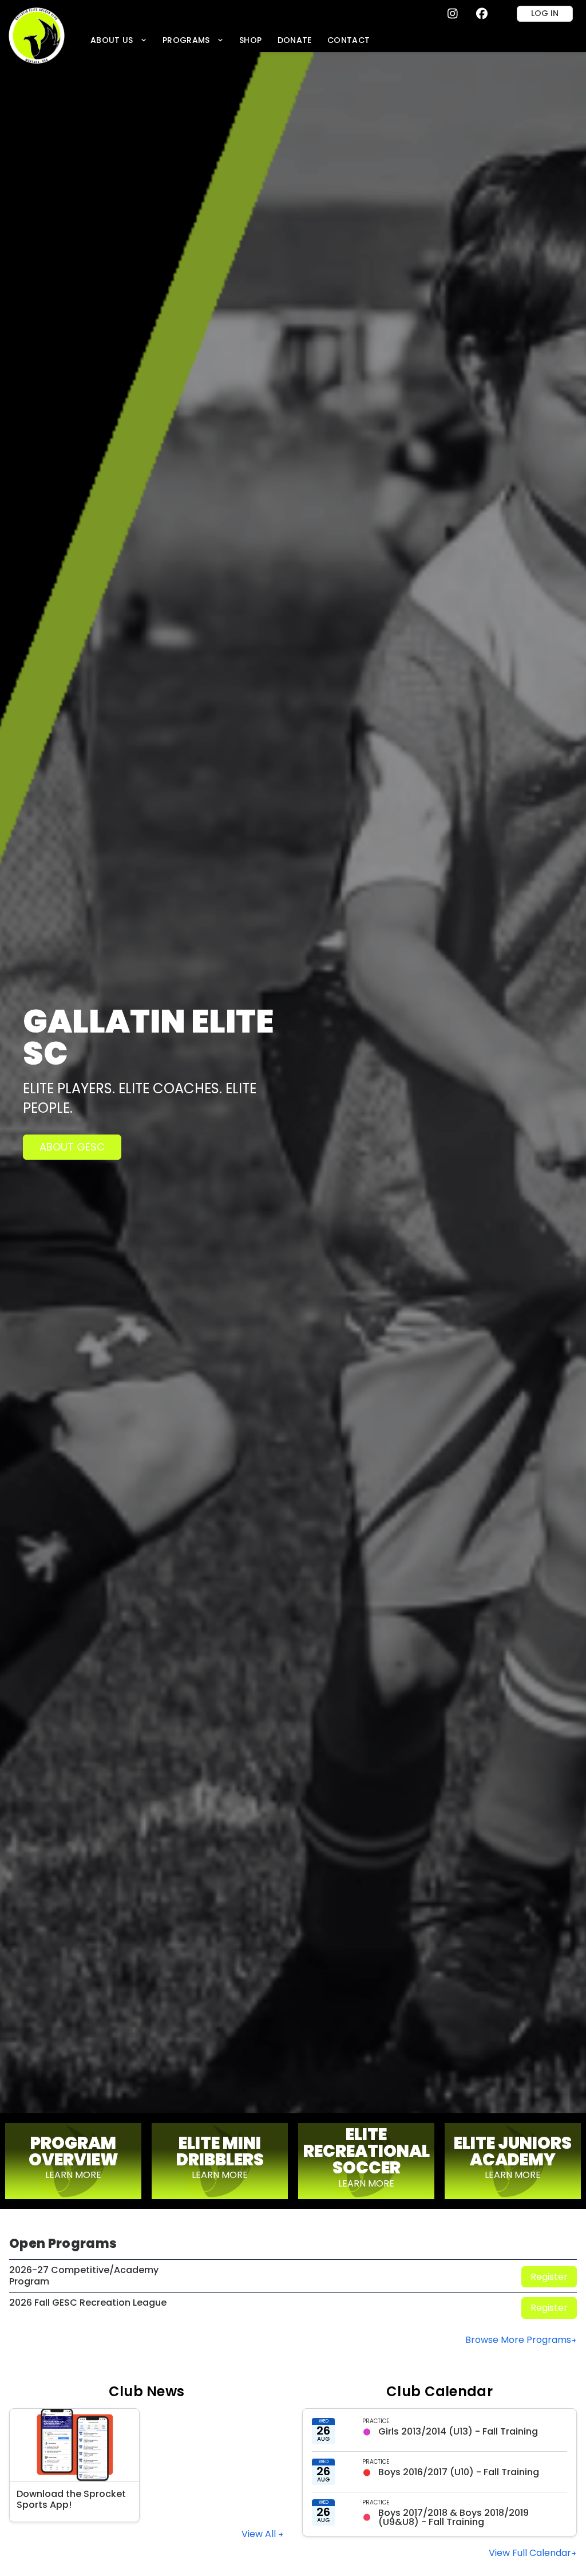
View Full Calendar (530, 2553)
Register (549, 2277)
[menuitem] (118, 40)
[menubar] (230, 40)
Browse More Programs (518, 2340)
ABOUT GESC (72, 1147)
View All (260, 2534)
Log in (545, 13)
